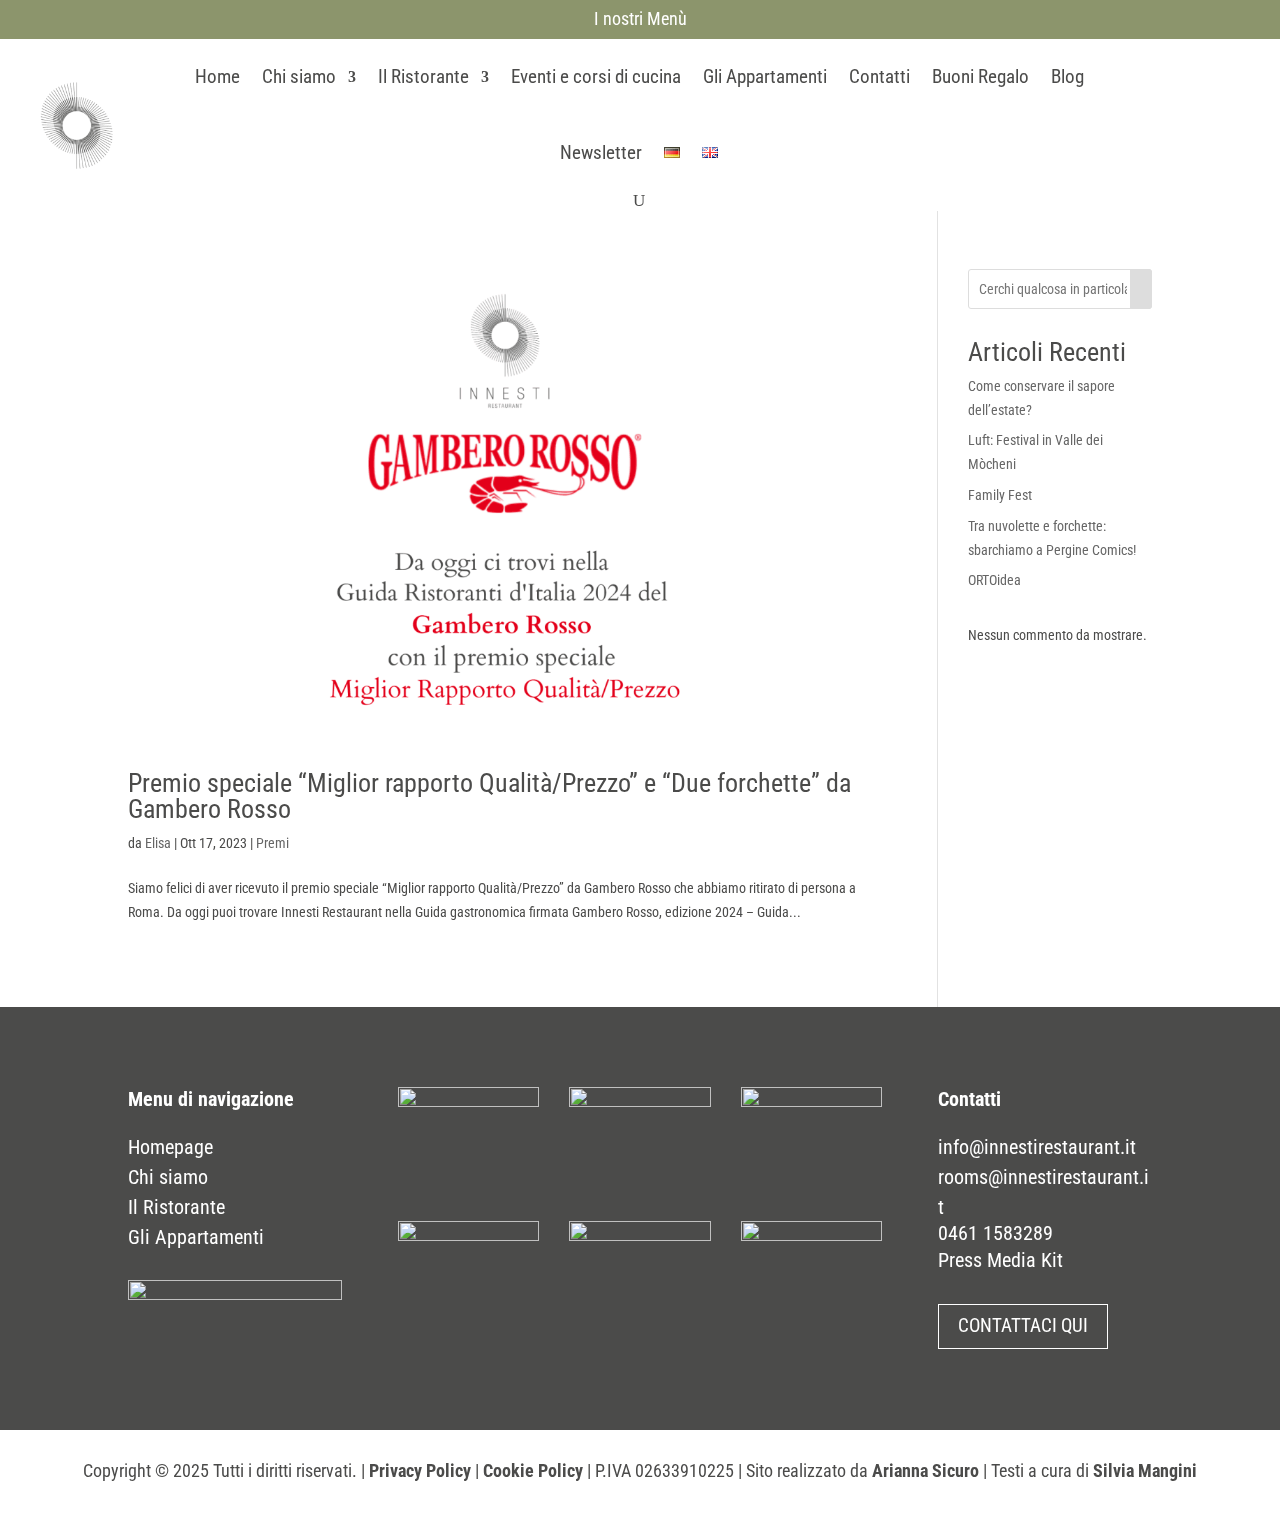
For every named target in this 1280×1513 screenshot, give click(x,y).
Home (217, 76)
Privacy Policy (420, 1470)
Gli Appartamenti (765, 76)
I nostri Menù (640, 18)
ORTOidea (994, 580)
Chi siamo (299, 76)
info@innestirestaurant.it (1037, 1147)
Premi (272, 843)
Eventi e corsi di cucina (596, 76)
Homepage (170, 1147)
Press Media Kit (1000, 1260)
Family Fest (1000, 495)
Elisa (158, 843)
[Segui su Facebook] (1141, 121)
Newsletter (601, 152)
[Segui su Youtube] (1217, 121)
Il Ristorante (423, 76)
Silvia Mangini (1145, 1470)
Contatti (879, 76)
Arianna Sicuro (925, 1470)
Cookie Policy (533, 1470)
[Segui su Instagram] (1179, 121)
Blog (1067, 76)
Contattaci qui (1023, 1325)
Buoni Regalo (980, 76)
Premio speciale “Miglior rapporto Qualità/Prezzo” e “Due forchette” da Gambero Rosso (489, 796)
